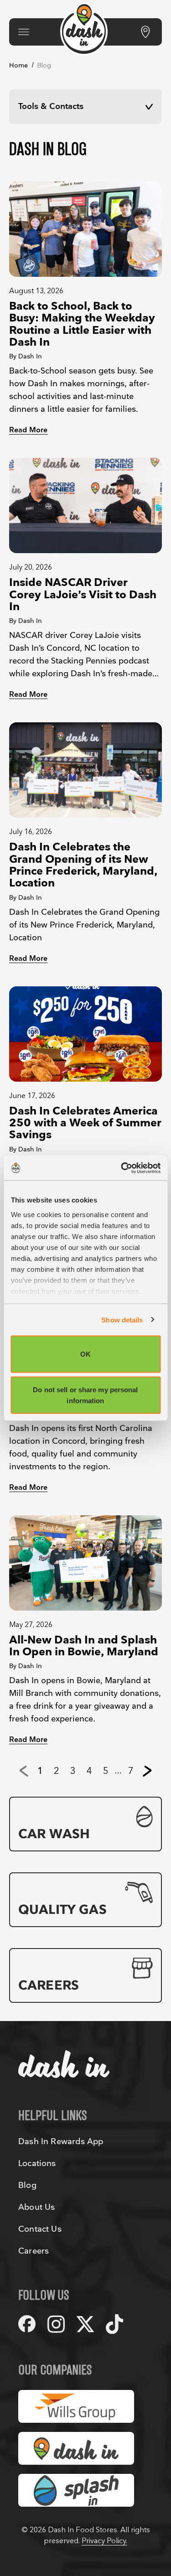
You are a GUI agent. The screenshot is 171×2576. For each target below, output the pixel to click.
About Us (36, 2207)
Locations (37, 2164)
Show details (122, 1319)
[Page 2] (147, 1771)
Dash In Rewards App (61, 2142)
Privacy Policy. (104, 2541)
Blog (27, 2185)
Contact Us (40, 2229)
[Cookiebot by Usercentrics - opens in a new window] (122, 1168)
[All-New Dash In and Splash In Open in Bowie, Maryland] (85, 1563)
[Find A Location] (145, 32)
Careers (34, 2251)
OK (85, 1354)
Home (19, 65)
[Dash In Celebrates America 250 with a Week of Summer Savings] (85, 1034)
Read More (28, 430)
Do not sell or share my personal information (85, 1395)
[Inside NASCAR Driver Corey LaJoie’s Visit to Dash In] (85, 505)
